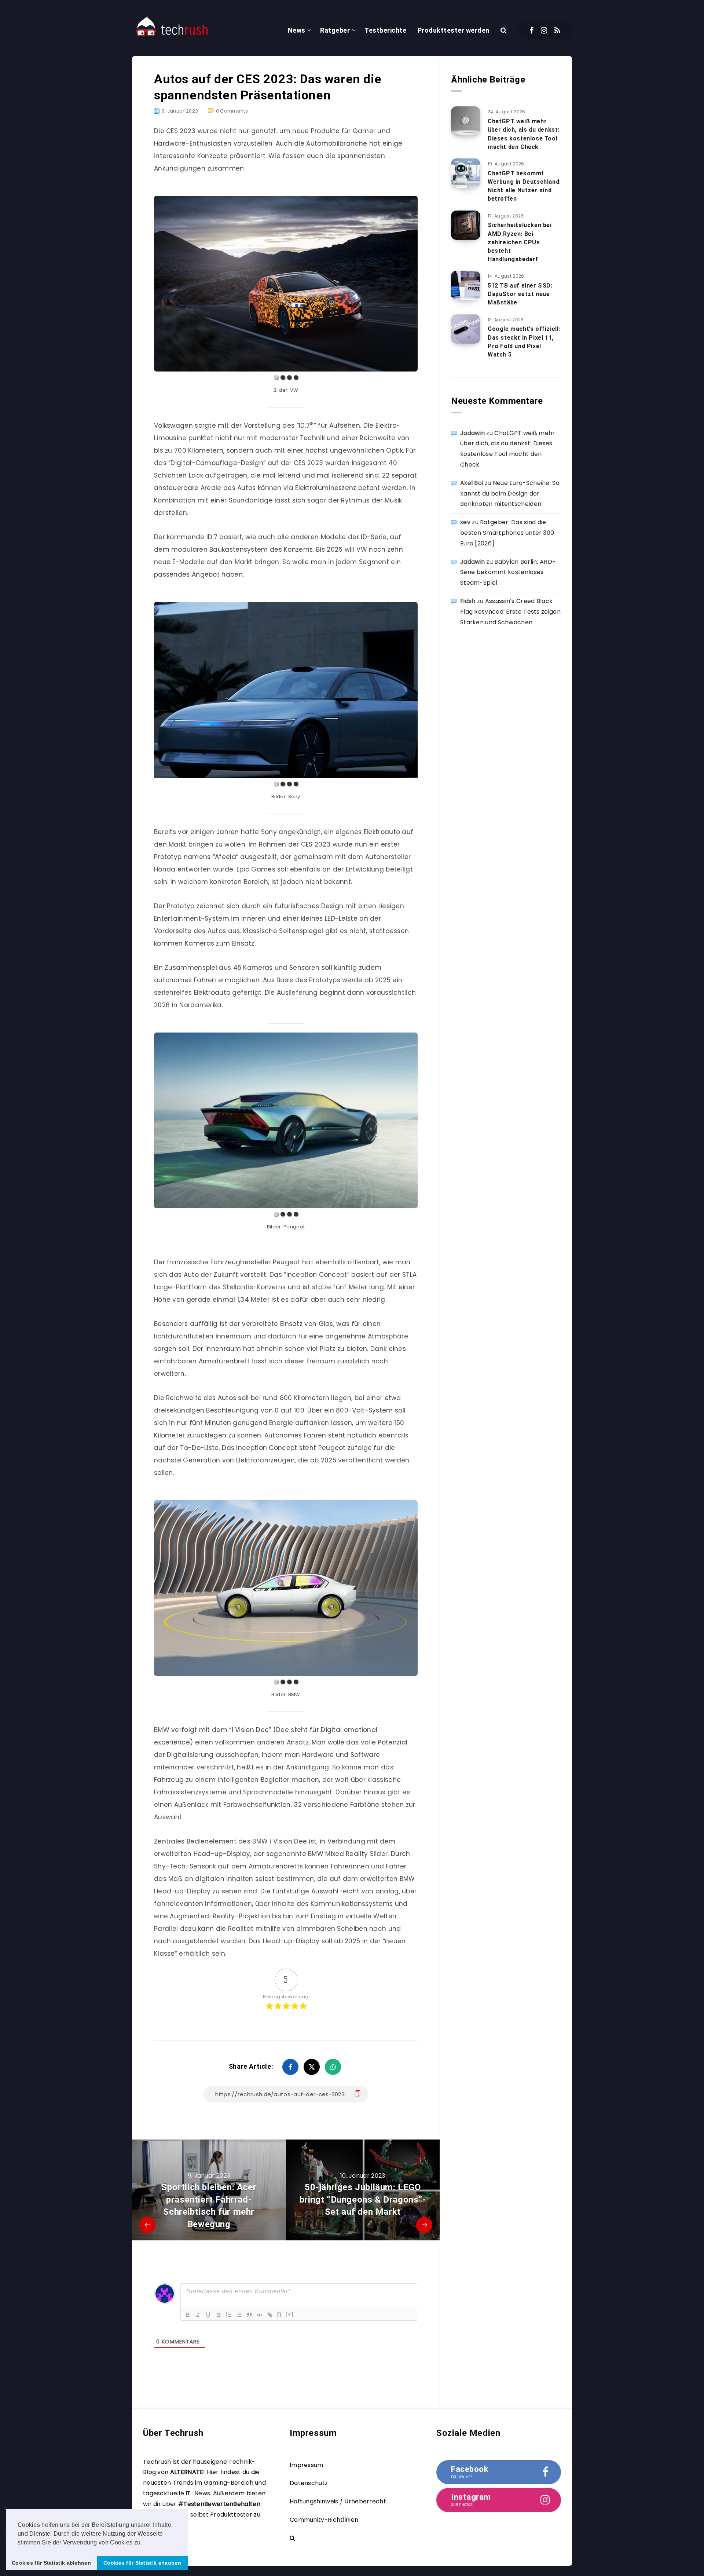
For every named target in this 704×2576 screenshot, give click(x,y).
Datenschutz (309, 2483)
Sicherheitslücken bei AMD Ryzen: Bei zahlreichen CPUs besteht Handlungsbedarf (520, 242)
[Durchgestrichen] (219, 2315)
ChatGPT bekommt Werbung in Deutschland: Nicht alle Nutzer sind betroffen (524, 186)
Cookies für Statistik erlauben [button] (142, 2563)
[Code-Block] (260, 2315)
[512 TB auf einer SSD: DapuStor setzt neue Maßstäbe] (466, 285)
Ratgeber (335, 30)
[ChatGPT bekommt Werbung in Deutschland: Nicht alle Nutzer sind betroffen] (466, 173)
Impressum (307, 2465)
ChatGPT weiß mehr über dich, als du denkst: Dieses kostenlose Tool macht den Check (524, 134)
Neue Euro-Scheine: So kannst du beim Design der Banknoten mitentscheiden (510, 494)
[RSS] (557, 30)
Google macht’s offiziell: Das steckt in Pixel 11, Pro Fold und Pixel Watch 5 (524, 342)
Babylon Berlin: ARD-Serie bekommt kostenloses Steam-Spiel (508, 572)
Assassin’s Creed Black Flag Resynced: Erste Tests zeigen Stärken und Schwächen (510, 612)
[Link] (270, 2315)
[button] (145, 2543)
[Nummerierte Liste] (229, 2315)
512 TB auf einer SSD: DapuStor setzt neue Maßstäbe (520, 294)
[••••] (286, 284)
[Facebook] (531, 30)
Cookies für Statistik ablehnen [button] (51, 2563)
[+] (290, 2314)
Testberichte (385, 30)
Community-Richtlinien (324, 2520)
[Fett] (188, 2315)
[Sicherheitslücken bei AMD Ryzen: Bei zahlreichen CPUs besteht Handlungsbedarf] (466, 225)
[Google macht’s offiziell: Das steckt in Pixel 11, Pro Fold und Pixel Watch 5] (466, 329)
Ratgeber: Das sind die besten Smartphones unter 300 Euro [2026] (507, 533)
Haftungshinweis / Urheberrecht (338, 2501)
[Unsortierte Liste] (239, 2315)
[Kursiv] (198, 2315)
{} (279, 2314)
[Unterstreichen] (208, 2315)
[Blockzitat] (249, 2315)
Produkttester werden (454, 30)
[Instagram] (544, 30)
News (297, 30)
